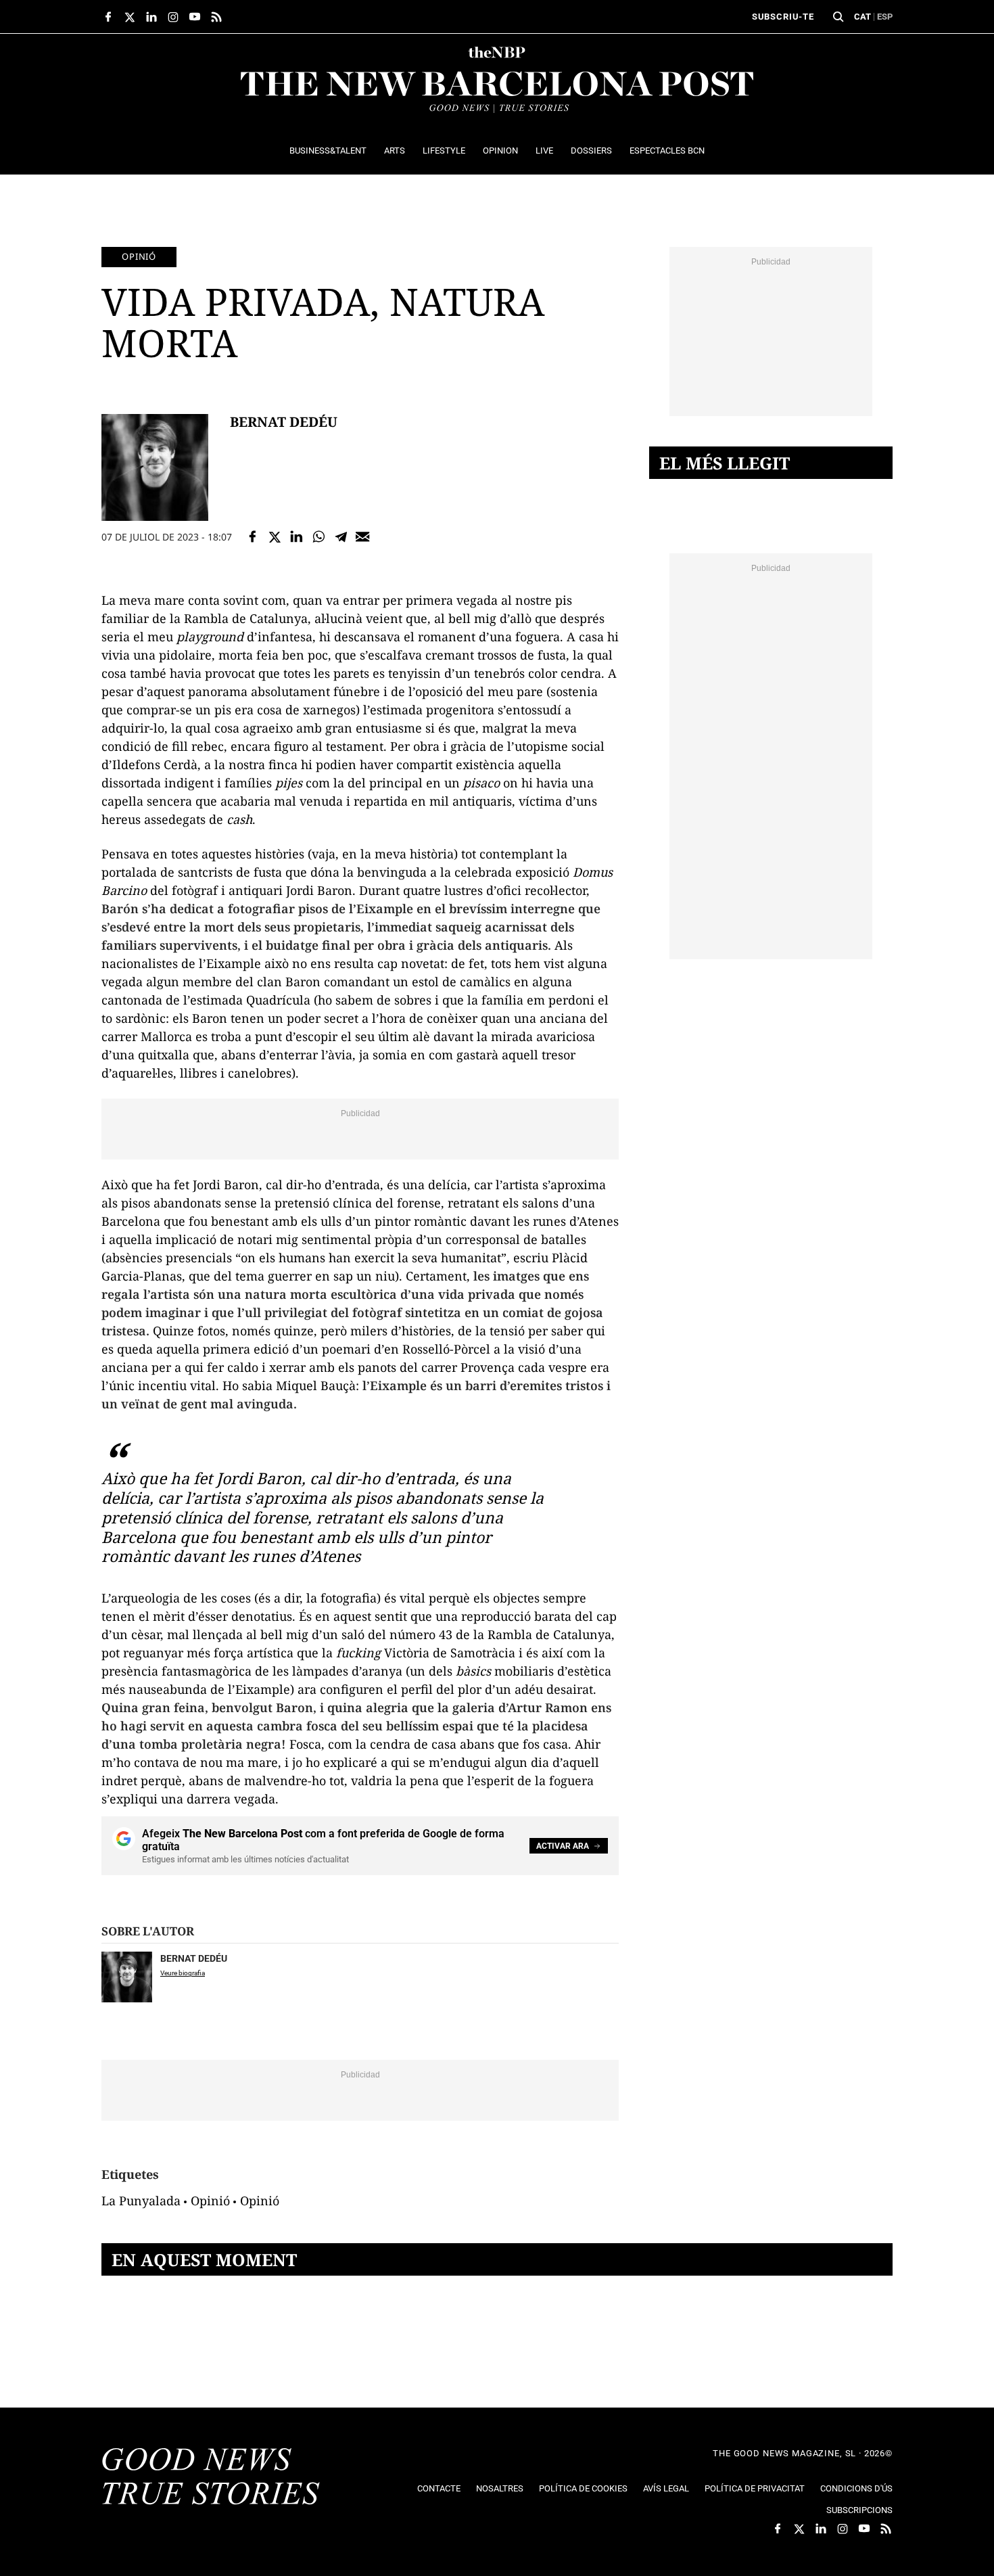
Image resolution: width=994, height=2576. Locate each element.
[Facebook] (253, 537)
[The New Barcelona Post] (211, 2478)
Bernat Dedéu (284, 422)
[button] (838, 17)
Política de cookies (583, 2488)
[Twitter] (275, 537)
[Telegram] (341, 537)
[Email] (363, 537)
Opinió (139, 256)
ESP (885, 17)
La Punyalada (141, 2201)
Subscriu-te (783, 17)
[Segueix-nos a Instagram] (173, 17)
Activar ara (563, 1846)
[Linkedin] (297, 537)
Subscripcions (859, 2510)
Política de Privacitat (755, 2488)
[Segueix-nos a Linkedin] (151, 17)
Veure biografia (183, 1973)
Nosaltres (500, 2488)
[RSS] (216, 17)
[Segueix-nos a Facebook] (108, 17)
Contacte (439, 2488)
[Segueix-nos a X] (130, 17)
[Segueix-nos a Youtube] (195, 17)
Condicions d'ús (856, 2488)
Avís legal (666, 2488)
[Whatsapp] (319, 537)
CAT (862, 17)
